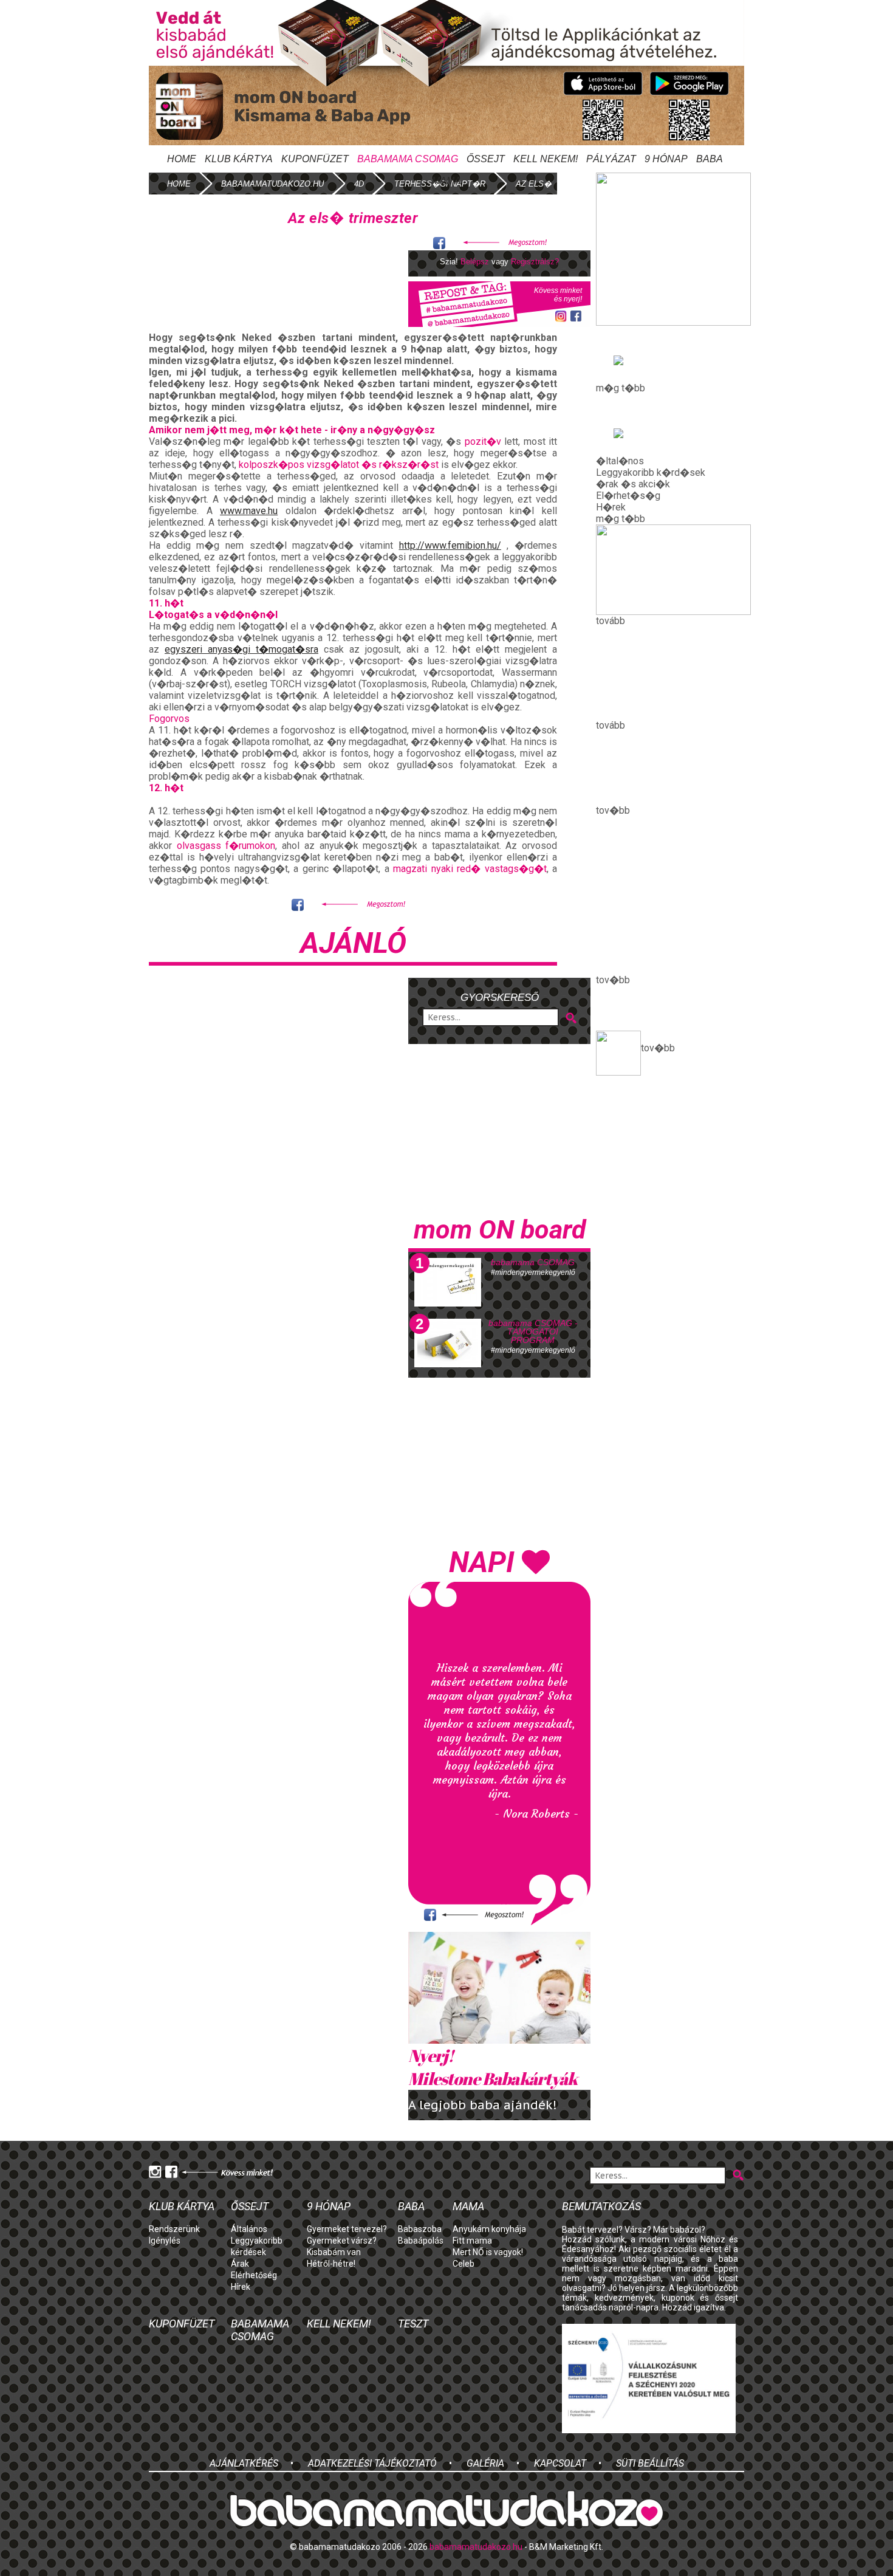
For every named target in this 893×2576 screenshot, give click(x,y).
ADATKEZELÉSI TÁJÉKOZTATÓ (372, 2463)
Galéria (485, 2463)
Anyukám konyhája (489, 2229)
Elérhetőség (254, 2275)
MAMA (446, 181)
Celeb (464, 2264)
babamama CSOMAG (533, 1262)
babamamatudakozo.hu (272, 184)
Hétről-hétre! (331, 2264)
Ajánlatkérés (244, 2463)
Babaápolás (421, 2241)
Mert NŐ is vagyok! (488, 2252)
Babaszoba (420, 2229)
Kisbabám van (334, 2252)
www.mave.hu (249, 511)
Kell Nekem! (546, 159)
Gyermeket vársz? (342, 2241)
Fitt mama (472, 2241)
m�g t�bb (621, 388)
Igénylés (165, 2241)
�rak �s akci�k (633, 484)
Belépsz (475, 262)
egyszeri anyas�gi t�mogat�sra (241, 649)
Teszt (413, 2324)
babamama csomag (408, 159)
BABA (710, 159)
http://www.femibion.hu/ (450, 545)
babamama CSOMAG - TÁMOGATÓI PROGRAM (533, 1331)
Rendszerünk (174, 2229)
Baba (411, 2206)
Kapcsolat (560, 2463)
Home (182, 159)
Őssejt (486, 159)
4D (359, 184)
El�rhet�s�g (628, 496)
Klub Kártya (239, 159)
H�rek (611, 507)
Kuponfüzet (315, 159)
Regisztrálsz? (535, 262)
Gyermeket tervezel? (347, 2229)
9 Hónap (666, 159)
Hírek (241, 2287)
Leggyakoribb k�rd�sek (651, 472)
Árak (240, 2264)
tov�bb (658, 1048)
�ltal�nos (620, 461)
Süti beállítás (650, 2463)
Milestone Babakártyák (493, 2067)
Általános (249, 2229)
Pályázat (611, 159)
